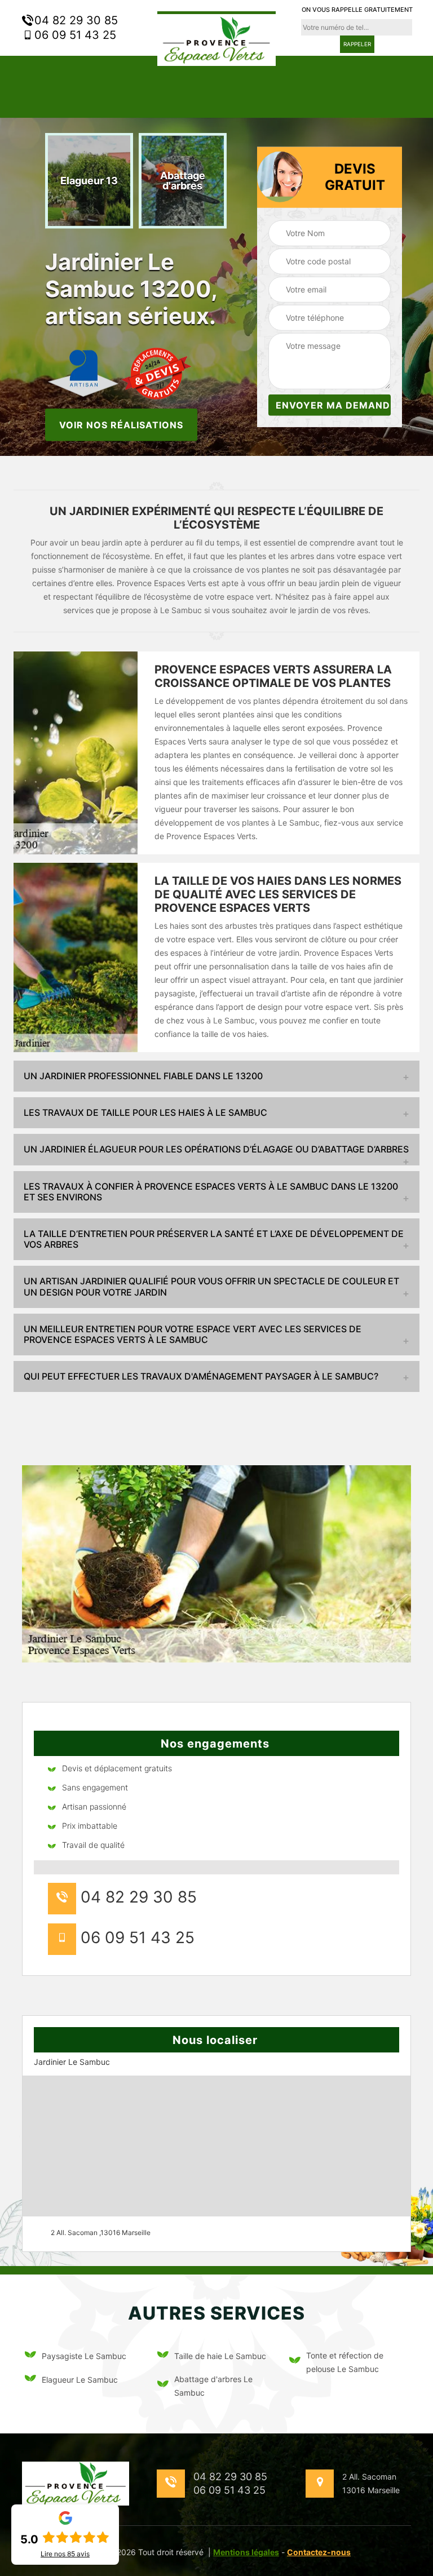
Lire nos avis (65, 2554)
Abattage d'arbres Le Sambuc (213, 2386)
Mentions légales (246, 2552)
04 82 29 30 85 (74, 20)
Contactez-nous (319, 2552)
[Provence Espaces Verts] (216, 38)
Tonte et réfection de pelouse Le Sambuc (345, 2362)
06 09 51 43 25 (74, 35)
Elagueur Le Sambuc (80, 2380)
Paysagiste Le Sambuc (84, 2356)
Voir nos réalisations (121, 424)
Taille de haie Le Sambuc (220, 2356)
